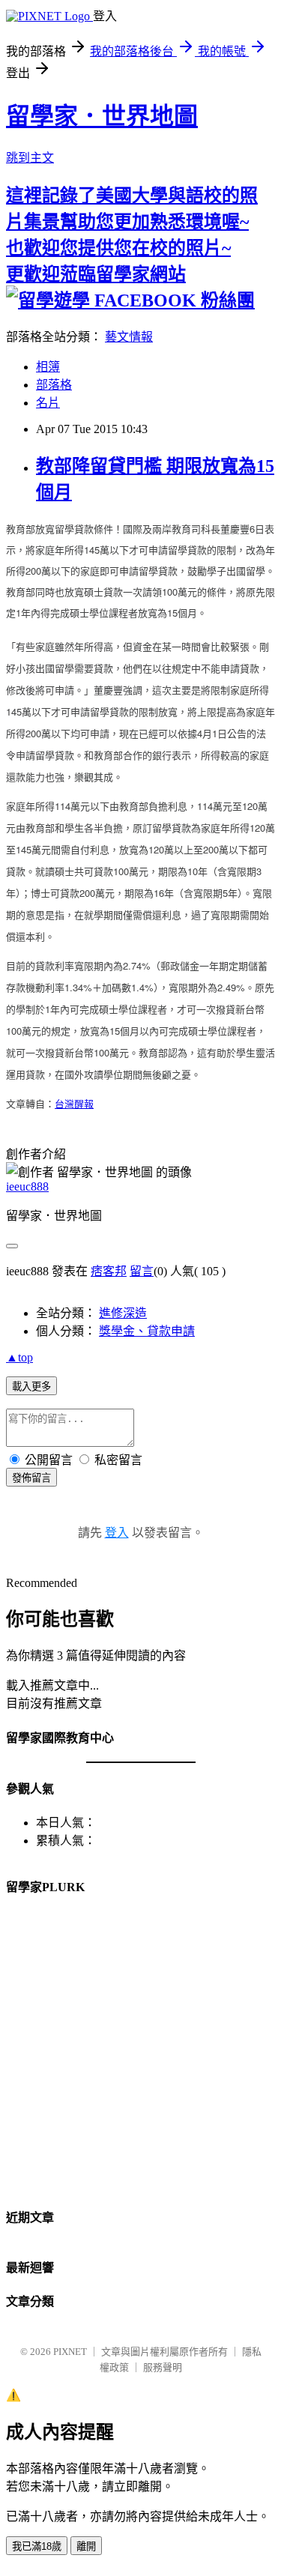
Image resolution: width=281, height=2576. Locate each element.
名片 (48, 403)
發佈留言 (31, 1478)
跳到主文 (30, 158)
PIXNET (70, 2352)
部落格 (54, 385)
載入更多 (31, 1387)
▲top (19, 1357)
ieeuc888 (27, 1186)
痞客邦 (109, 1271)
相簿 (48, 367)
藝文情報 (129, 337)
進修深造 (123, 1313)
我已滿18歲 (37, 2546)
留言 (142, 1271)
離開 (86, 2546)
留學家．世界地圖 (102, 116)
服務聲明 (163, 2367)
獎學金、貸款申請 (147, 1331)
